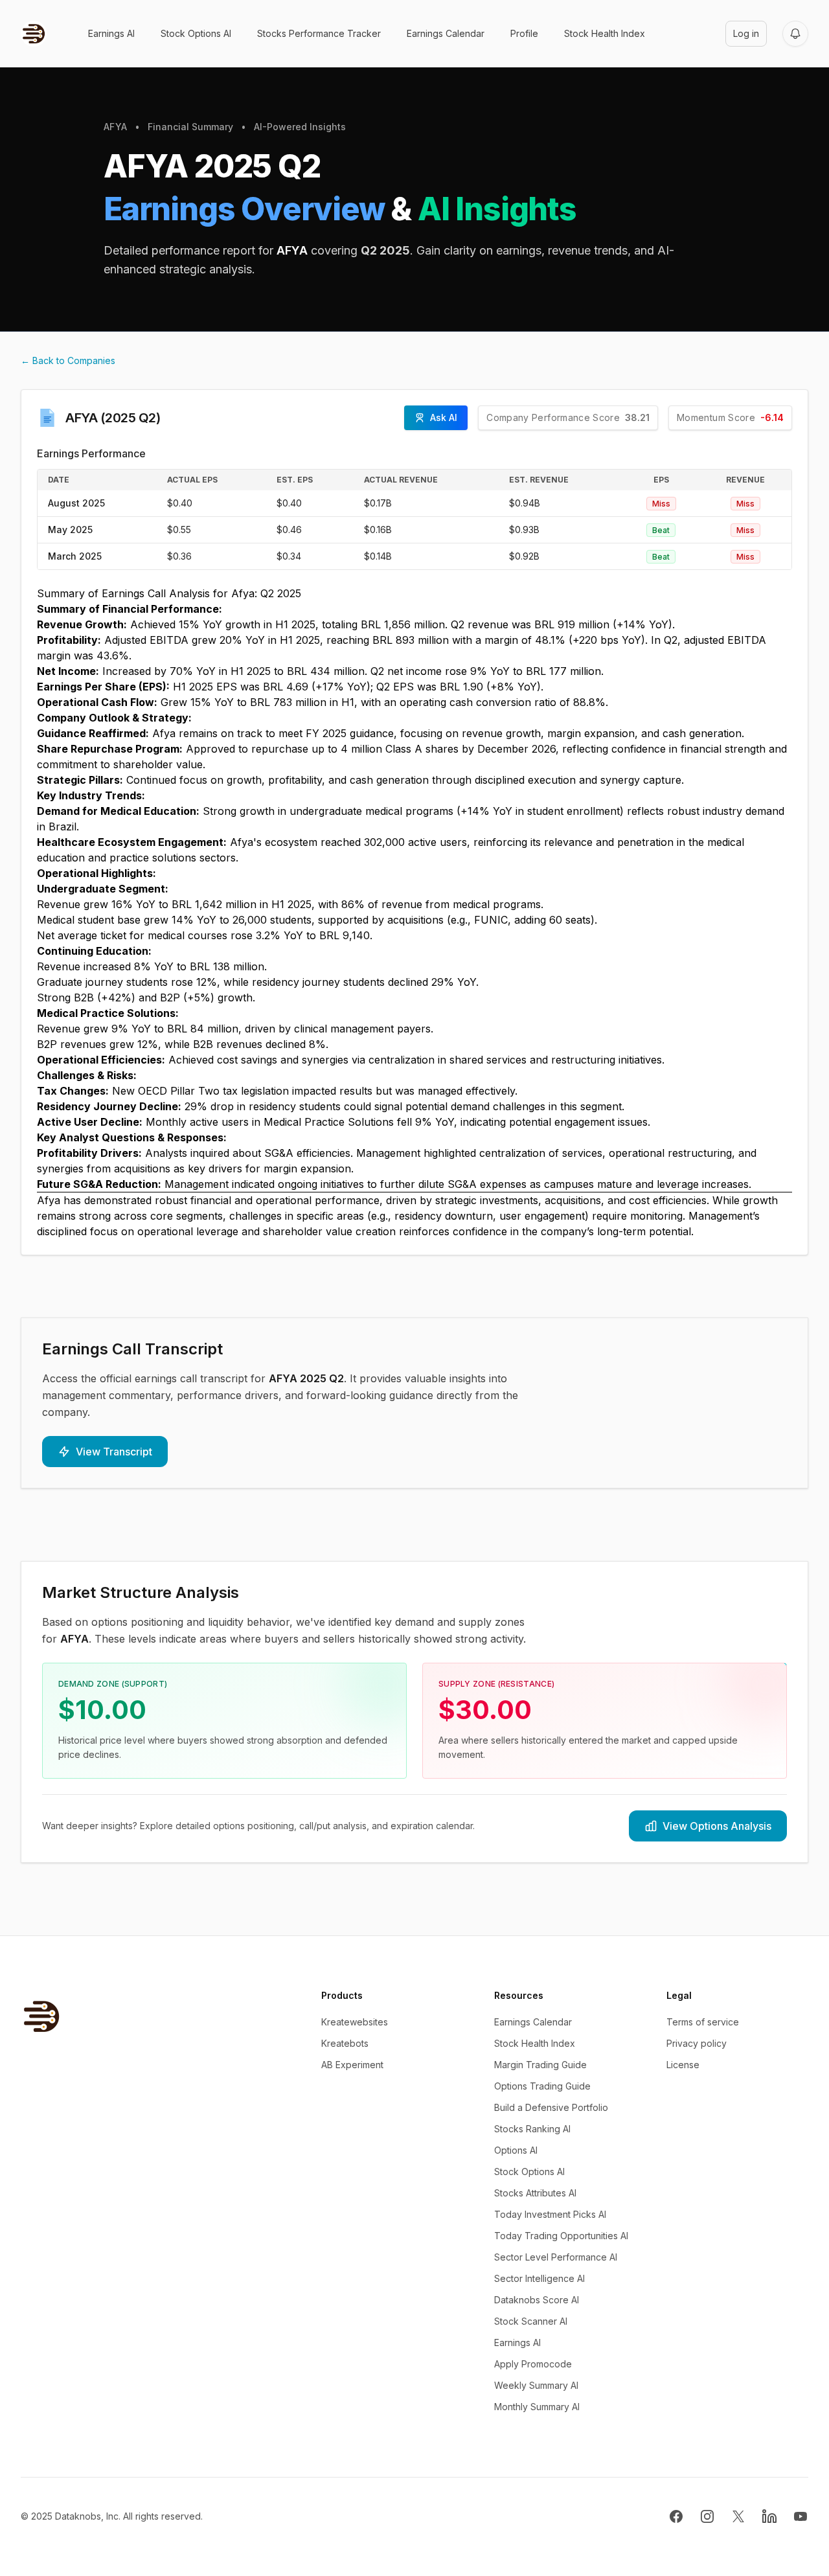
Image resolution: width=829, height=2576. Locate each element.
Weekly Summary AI (536, 2385)
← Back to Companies (68, 360)
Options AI (516, 2150)
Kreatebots (345, 2043)
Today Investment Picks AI (550, 2214)
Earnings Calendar (446, 33)
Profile (524, 33)
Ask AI (444, 417)
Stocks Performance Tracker (319, 33)
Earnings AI (111, 33)
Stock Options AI (196, 33)
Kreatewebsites (355, 2022)
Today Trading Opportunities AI (561, 2236)
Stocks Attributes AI (535, 2193)
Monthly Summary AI (537, 2407)
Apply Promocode (533, 2364)
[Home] (34, 34)
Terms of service (703, 2022)
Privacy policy (697, 2043)
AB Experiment (352, 2065)
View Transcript (114, 1452)
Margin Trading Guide (540, 2065)
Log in (746, 33)
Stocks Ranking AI (532, 2129)
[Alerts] (795, 34)
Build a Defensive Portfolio (551, 2107)
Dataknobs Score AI (537, 2300)
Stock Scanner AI (531, 2321)
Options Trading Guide (542, 2086)
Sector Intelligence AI (539, 2278)
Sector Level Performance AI (556, 2257)
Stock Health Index (605, 33)
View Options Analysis (717, 1826)
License (683, 2065)
